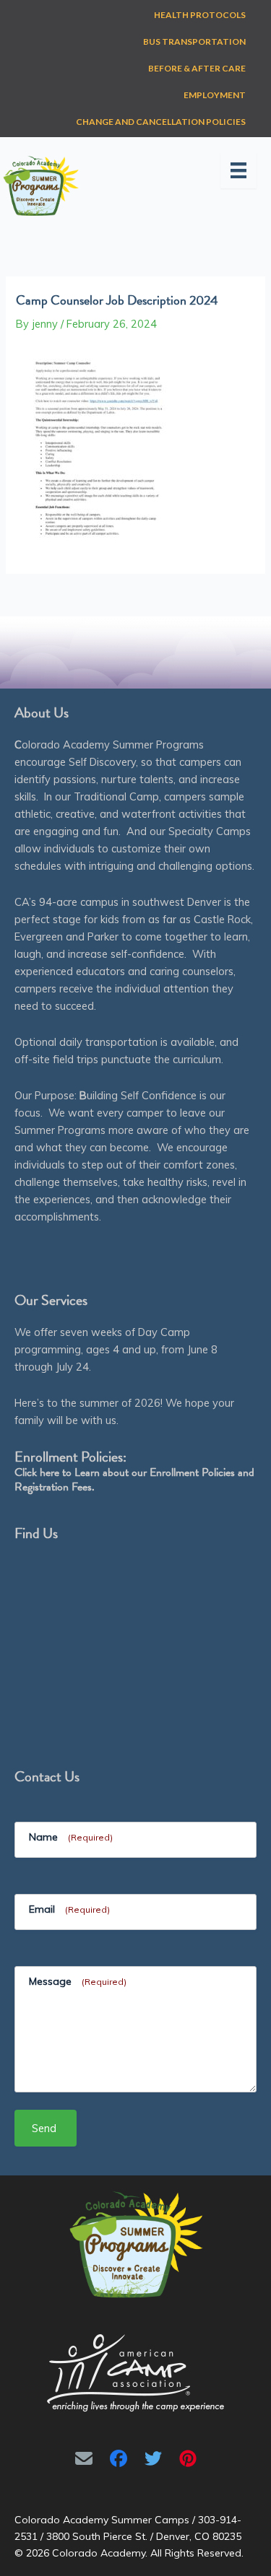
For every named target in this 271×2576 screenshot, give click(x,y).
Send (44, 2128)
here (50, 1472)
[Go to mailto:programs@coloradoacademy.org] (84, 2458)
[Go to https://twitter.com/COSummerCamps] (153, 2458)
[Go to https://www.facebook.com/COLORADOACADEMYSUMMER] (119, 2458)
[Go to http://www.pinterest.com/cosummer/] (188, 2458)
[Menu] (238, 170)
